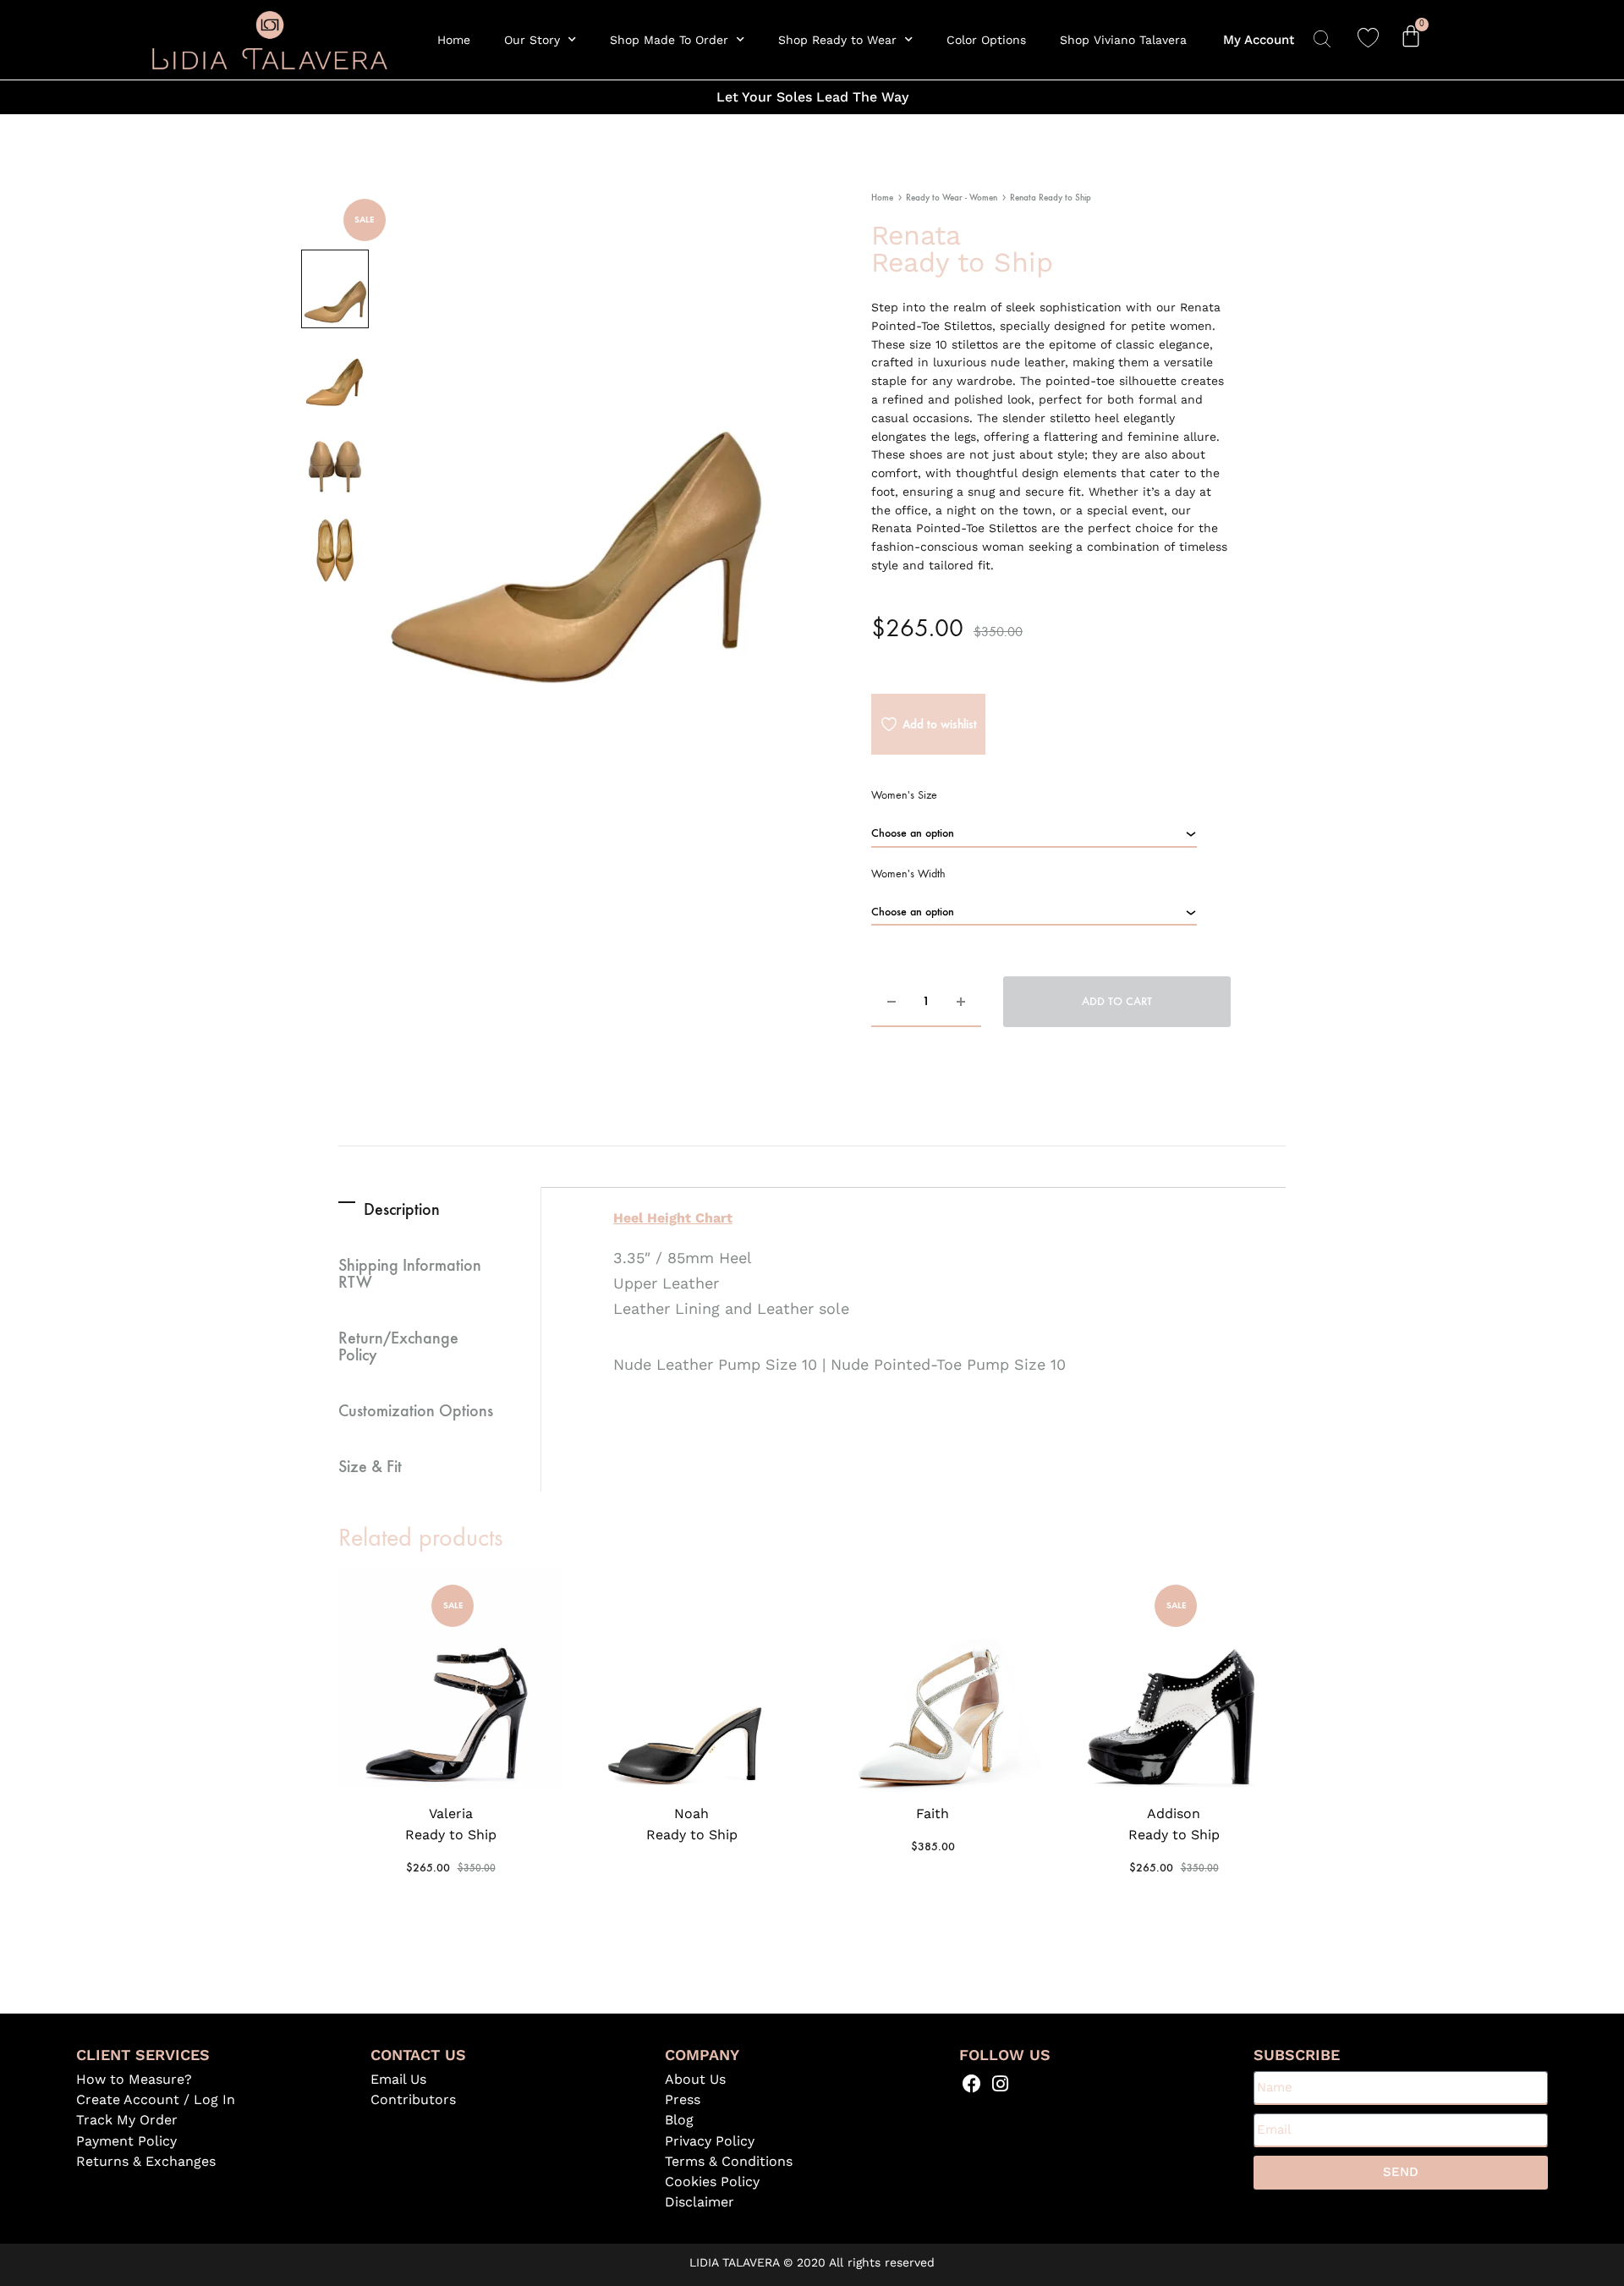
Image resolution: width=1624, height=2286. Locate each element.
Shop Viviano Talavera (1123, 40)
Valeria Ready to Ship (451, 1824)
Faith (933, 1813)
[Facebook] (972, 2084)
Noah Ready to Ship (692, 1824)
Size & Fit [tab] (370, 1465)
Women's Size (904, 795)
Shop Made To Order (669, 40)
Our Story (532, 40)
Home (454, 40)
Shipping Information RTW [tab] (410, 1272)
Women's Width (908, 874)
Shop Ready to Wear (837, 40)
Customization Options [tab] (416, 1410)
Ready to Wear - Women (952, 198)
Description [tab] (402, 1208)
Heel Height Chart (673, 1218)
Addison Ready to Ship (1174, 1824)
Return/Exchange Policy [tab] (398, 1345)
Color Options (986, 40)
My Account (1259, 40)
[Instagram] (1000, 2084)
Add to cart (1117, 1001)
